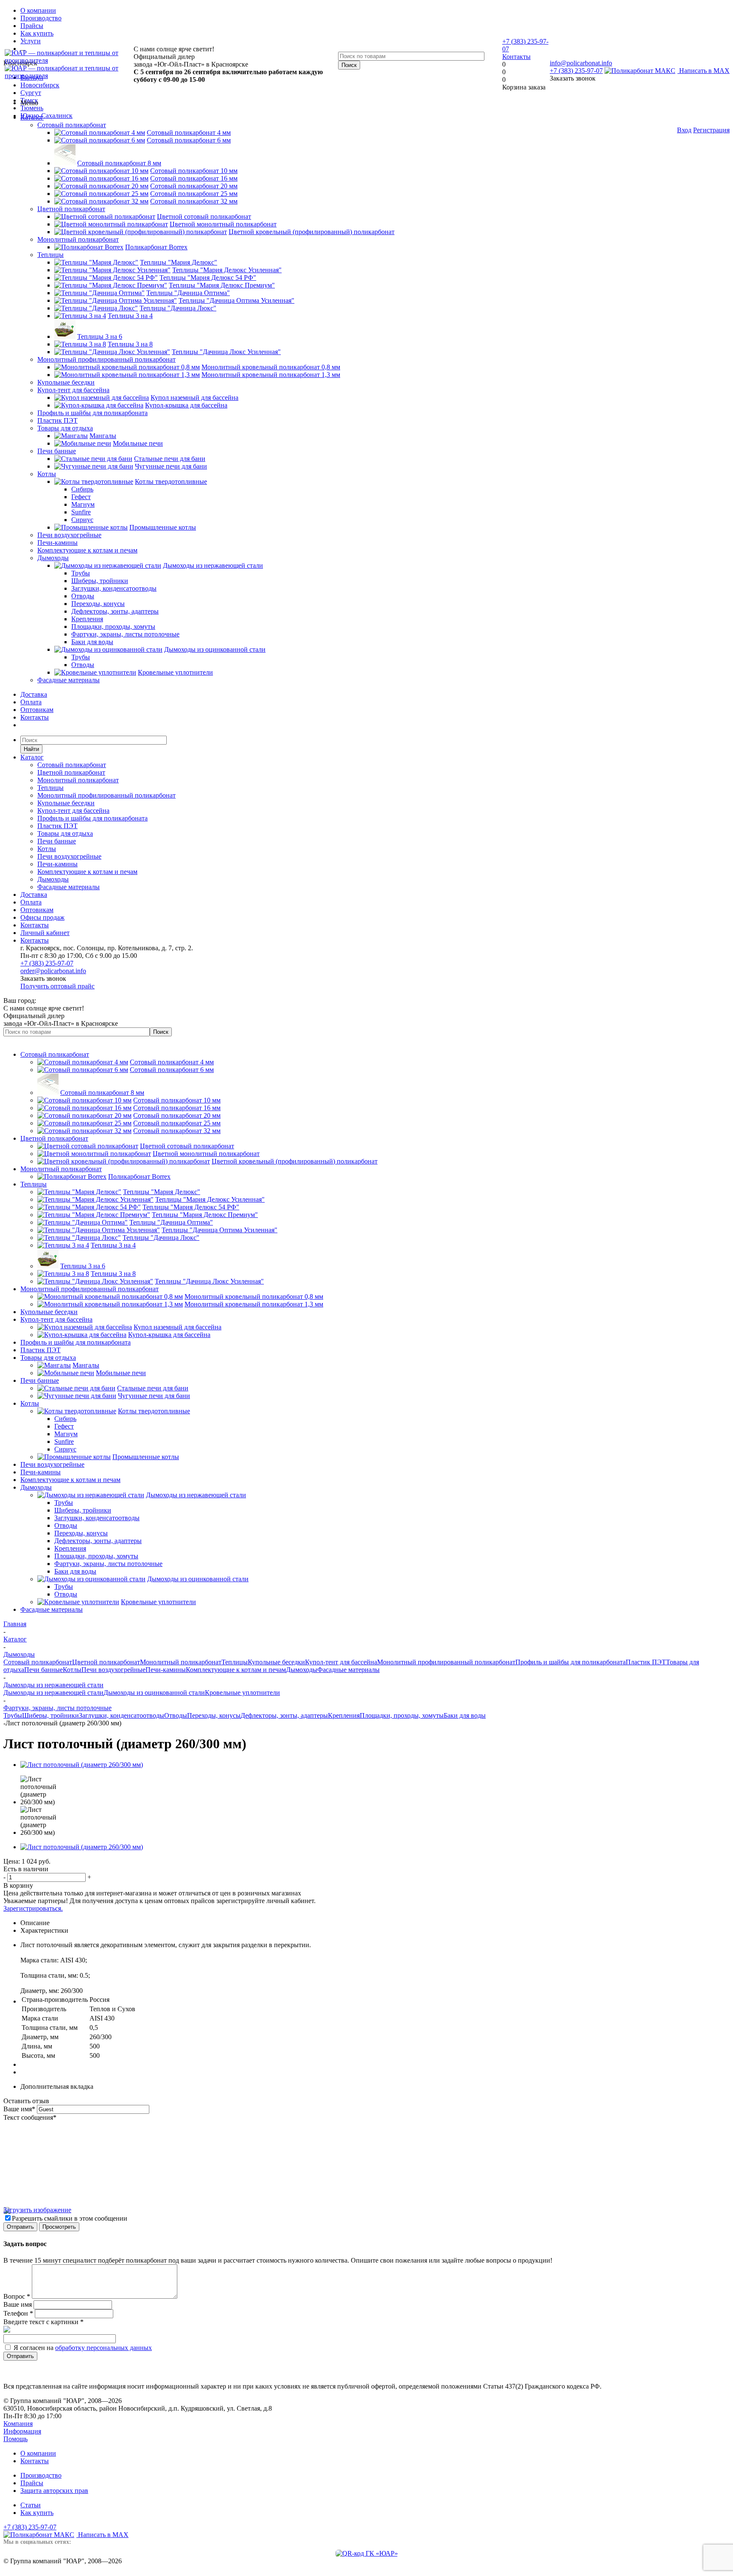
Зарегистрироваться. (33, 1908)
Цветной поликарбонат (71, 209)
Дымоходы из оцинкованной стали (154, 1693)
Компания (18, 2424)
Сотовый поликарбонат (72, 125)
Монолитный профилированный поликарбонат (106, 359)
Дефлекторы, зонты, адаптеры (284, 1715)
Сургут (31, 93)
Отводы (176, 1715)
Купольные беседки (66, 382)
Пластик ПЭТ (57, 420)
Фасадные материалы (69, 680)
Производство (41, 2475)
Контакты (516, 57)
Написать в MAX (704, 71)
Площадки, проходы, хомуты (402, 1715)
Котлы (47, 474)
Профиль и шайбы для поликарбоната (92, 413)
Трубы (13, 1715)
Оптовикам (37, 710)
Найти (31, 749)
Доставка (34, 694)
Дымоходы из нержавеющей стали (53, 1693)
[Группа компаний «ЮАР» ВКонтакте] (367, 2553)
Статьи (31, 2505)
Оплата (31, 702)
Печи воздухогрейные (69, 535)
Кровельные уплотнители (242, 1693)
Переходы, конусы (214, 1715)
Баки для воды (465, 1715)
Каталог (32, 117)
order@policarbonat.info (53, 971)
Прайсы (32, 2483)
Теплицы (50, 255)
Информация (22, 2431)
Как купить (37, 2513)
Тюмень (32, 108)
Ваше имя (19, 2109)
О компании (38, 2453)
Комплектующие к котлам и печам (87, 550)
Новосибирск (40, 85)
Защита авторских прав (54, 2491)
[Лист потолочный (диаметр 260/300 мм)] (82, 1765)
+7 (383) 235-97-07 (576, 71)
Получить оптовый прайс (57, 986)
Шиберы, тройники (50, 1715)
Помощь (15, 2439)
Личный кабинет (45, 933)
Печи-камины (57, 543)
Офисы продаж (42, 917)
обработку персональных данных (104, 2348)
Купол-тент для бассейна (73, 390)
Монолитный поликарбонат (78, 239)
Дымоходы (53, 558)
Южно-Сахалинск (46, 116)
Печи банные (57, 451)
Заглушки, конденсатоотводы (122, 1715)
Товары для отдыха (65, 428)
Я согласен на (83, 2348)
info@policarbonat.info (581, 63)
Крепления (344, 1715)
